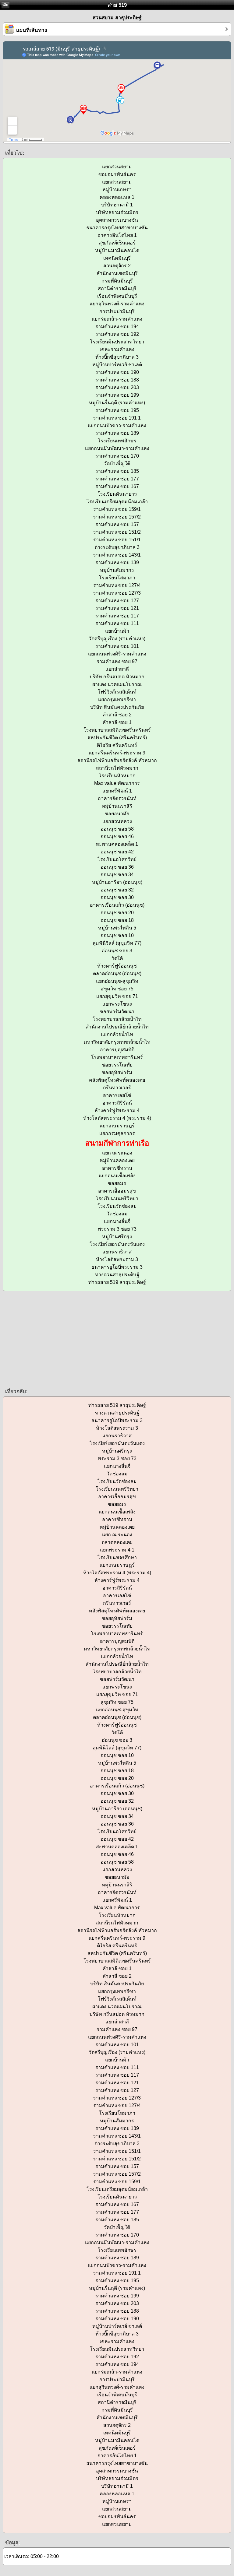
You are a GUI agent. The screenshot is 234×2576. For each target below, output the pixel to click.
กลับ (5, 5)
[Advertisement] (117, 1339)
